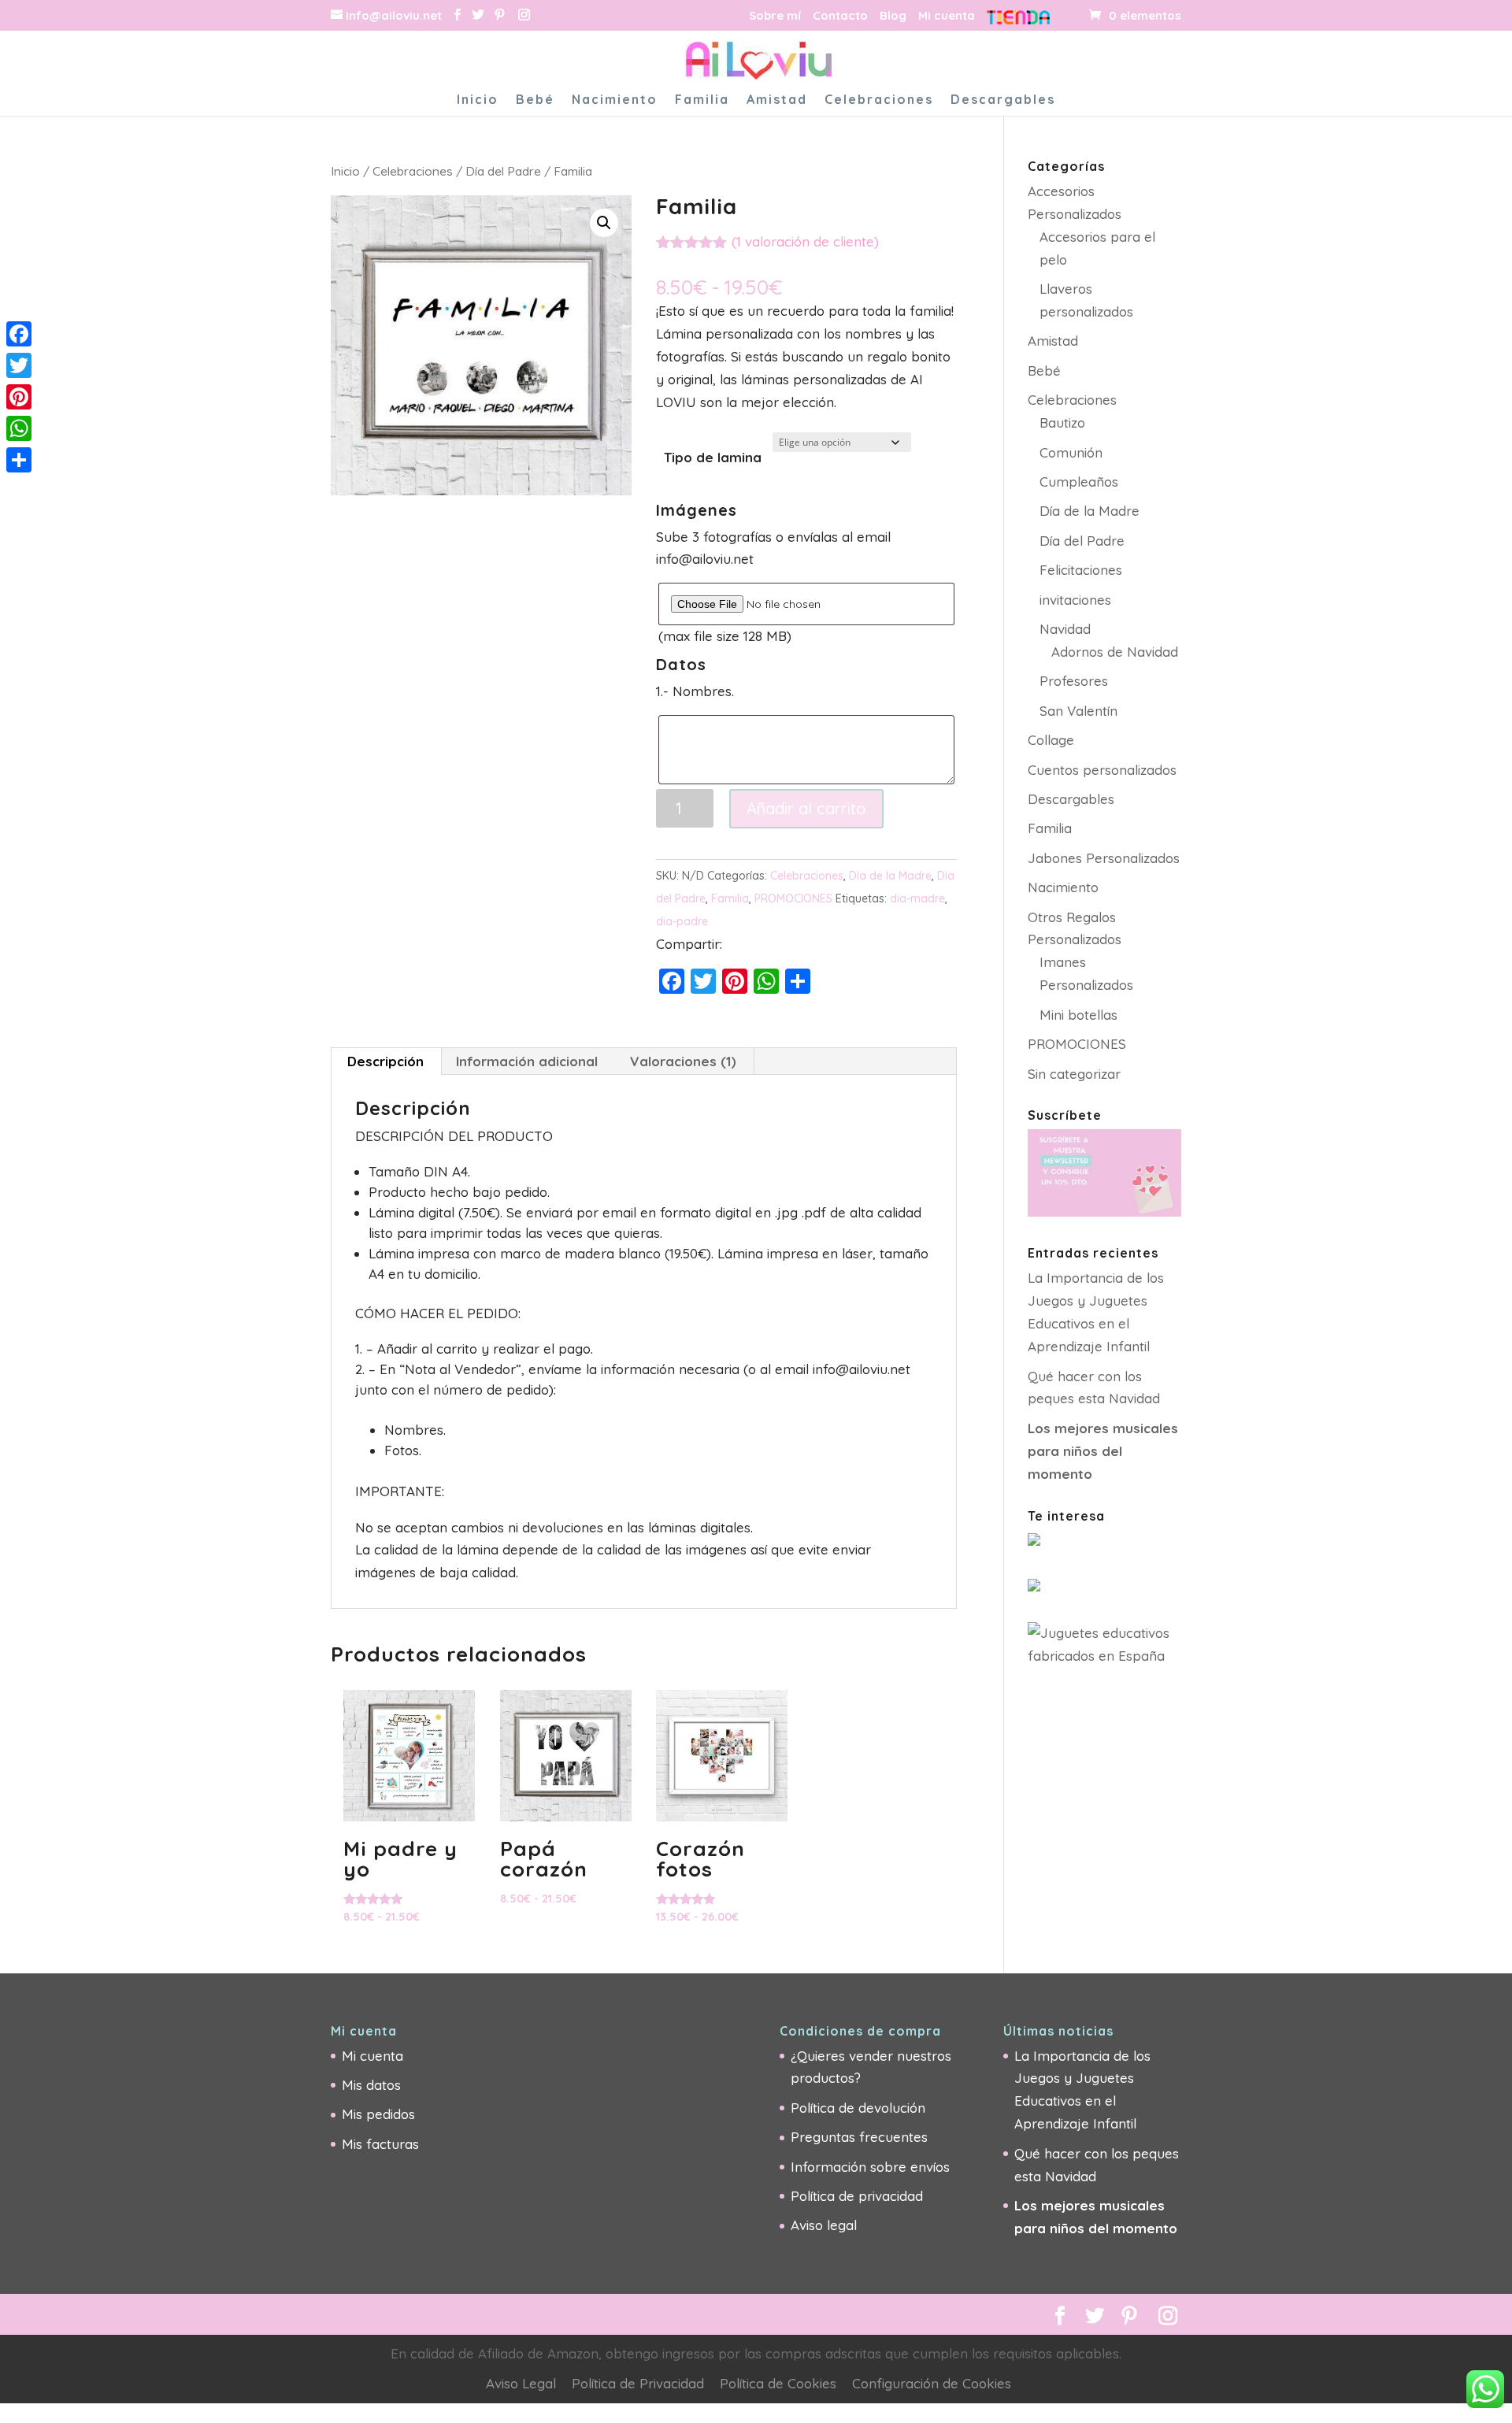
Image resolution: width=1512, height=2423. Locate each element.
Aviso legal (824, 2225)
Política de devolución (858, 2108)
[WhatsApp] (19, 428)
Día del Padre (503, 171)
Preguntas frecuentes (859, 2137)
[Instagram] (524, 15)
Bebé (535, 100)
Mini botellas (1078, 1015)
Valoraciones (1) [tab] (683, 1061)
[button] (604, 223)
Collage (1051, 740)
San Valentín (1078, 711)
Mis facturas (380, 2144)
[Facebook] (19, 334)
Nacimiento (615, 100)
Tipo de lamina (713, 457)
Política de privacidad (857, 2196)
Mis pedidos (378, 2114)
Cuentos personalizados (1102, 770)
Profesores (1074, 681)
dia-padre (682, 921)
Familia (702, 100)
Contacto (840, 16)
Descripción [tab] (385, 1061)
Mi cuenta (947, 16)
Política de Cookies (778, 2383)
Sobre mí (775, 16)
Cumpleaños (1079, 482)
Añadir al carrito (806, 808)
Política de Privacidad (638, 2383)
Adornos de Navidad (1115, 652)
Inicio (478, 100)
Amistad (777, 100)
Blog (893, 16)
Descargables (1003, 100)
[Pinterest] (500, 15)
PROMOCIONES (793, 898)
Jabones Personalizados (1104, 858)
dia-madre (917, 898)
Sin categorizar (1074, 1074)
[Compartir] (19, 460)
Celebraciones (879, 100)
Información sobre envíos (870, 2167)
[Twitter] (19, 365)
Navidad (1065, 629)
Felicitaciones (1081, 570)
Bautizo (1062, 422)
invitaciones (1075, 600)
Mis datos (371, 2085)
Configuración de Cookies (932, 2383)
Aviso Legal (521, 2383)
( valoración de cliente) (805, 241)
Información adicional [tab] (527, 1061)
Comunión (1071, 452)
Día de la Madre (890, 876)
